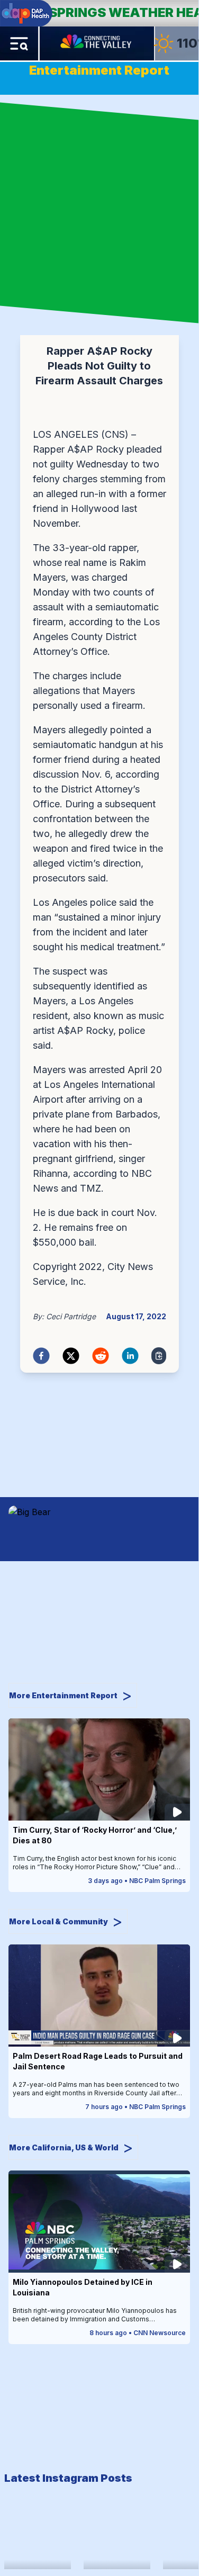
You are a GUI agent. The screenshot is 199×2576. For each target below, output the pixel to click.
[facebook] (41, 1356)
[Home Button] (97, 43)
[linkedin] (130, 1356)
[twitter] (71, 1356)
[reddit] (101, 1356)
